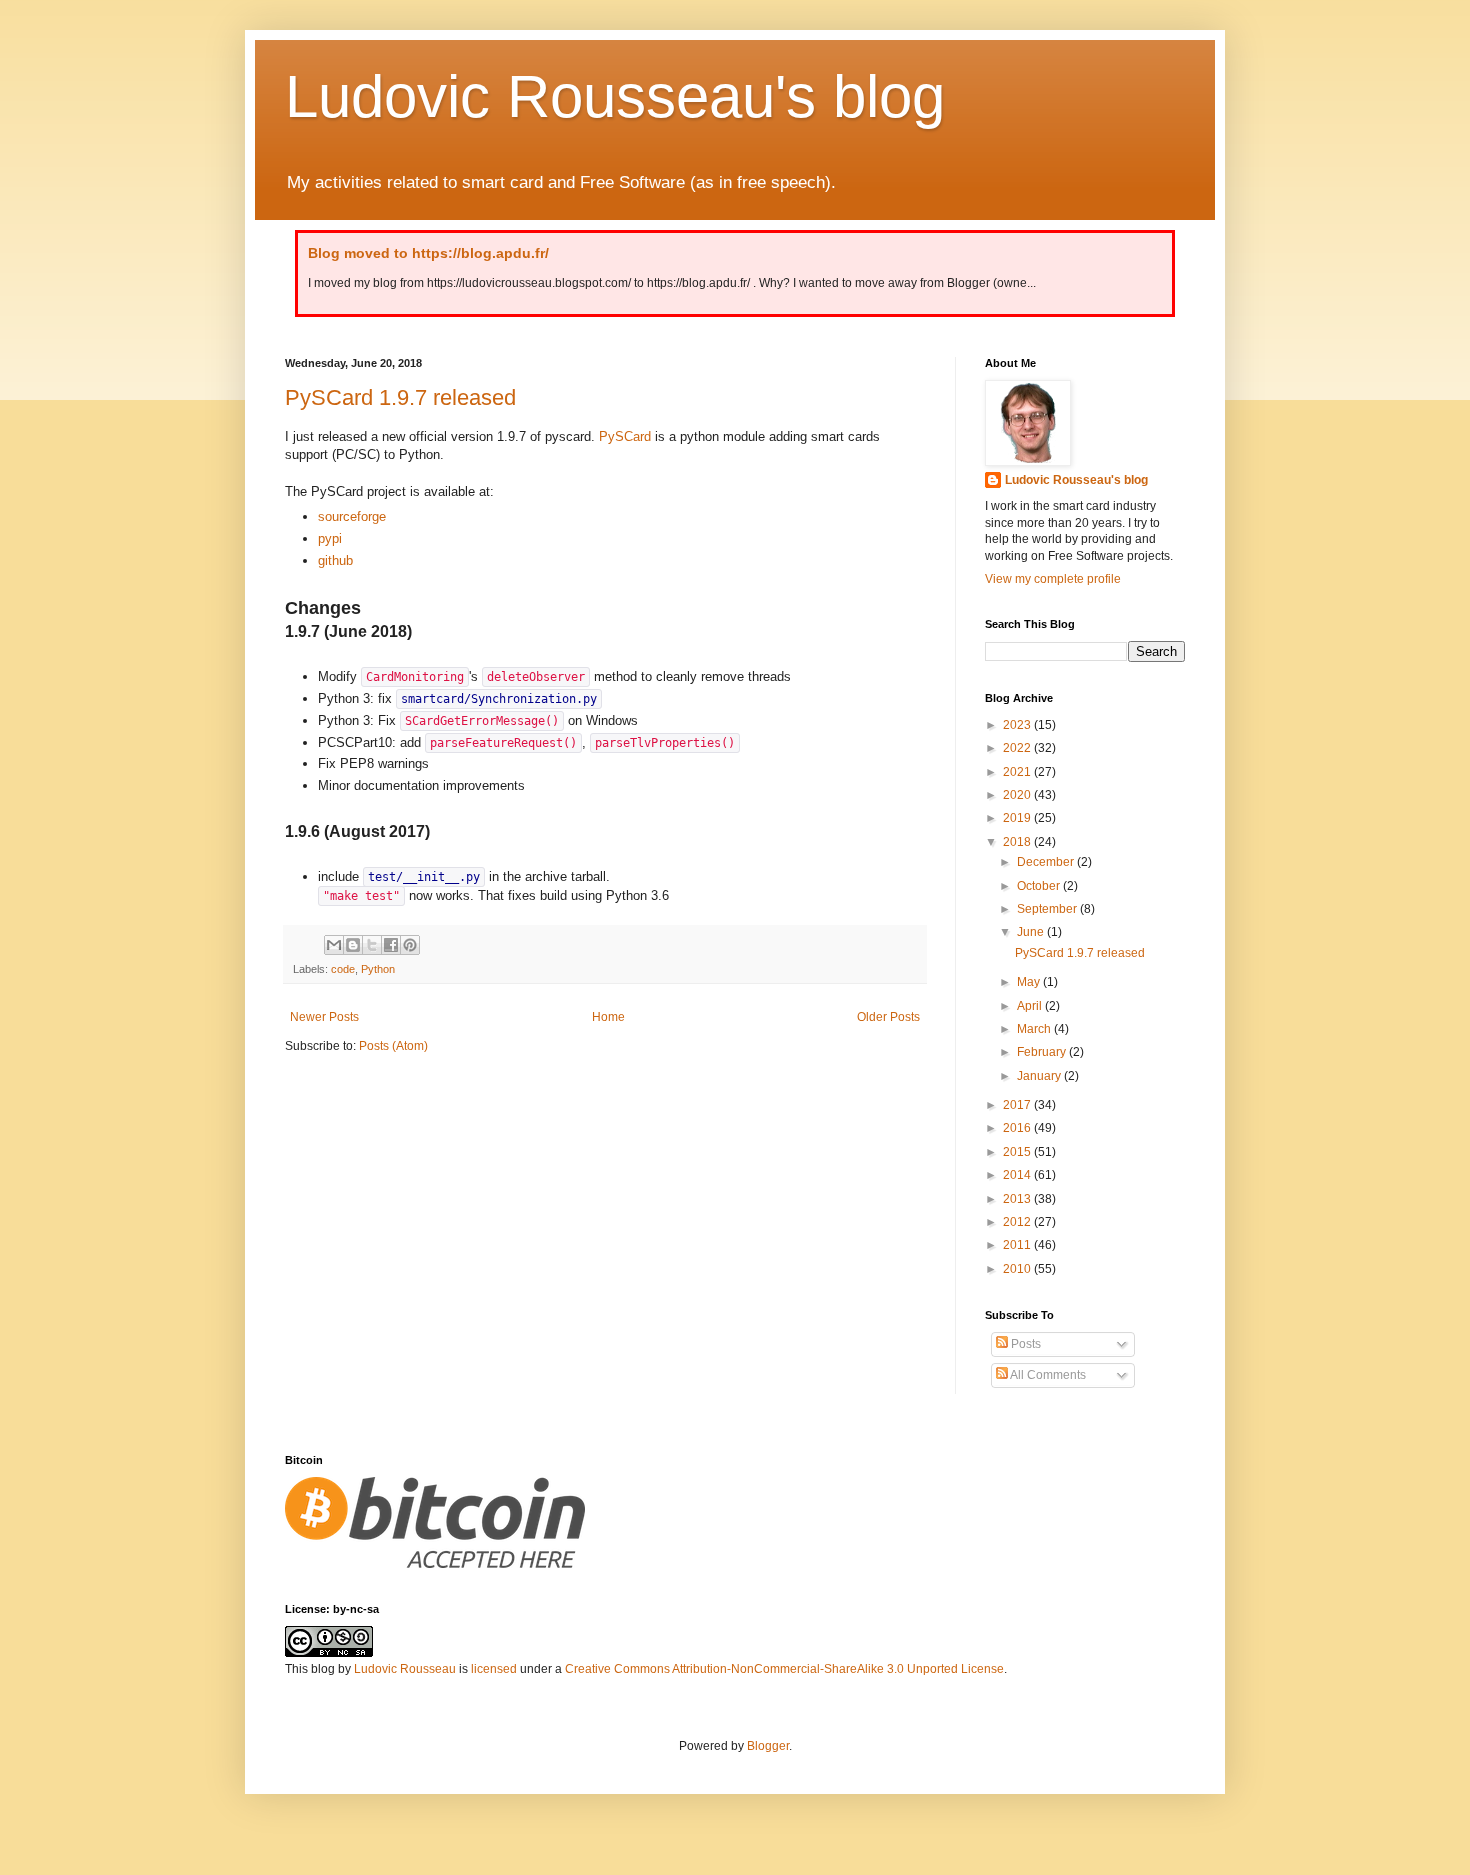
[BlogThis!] (353, 945)
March (1035, 1029)
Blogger (768, 1746)
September (1048, 909)
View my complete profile (1053, 579)
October (1040, 886)
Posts (1024, 1344)
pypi (330, 538)
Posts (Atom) (393, 1046)
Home (608, 1017)
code (343, 969)
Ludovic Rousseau (405, 1669)
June (1032, 932)
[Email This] (334, 945)
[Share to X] (372, 945)
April (1031, 1006)
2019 (1018, 818)
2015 (1018, 1152)
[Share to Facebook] (391, 945)
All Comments (1047, 1375)
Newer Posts (324, 1017)
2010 (1018, 1269)
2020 (1018, 795)
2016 (1018, 1128)
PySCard (625, 436)
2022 (1018, 748)
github (335, 560)
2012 (1018, 1222)
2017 (1018, 1105)
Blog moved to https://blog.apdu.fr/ (428, 253)
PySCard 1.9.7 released (400, 397)
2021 (1018, 772)
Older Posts (888, 1017)
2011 (1018, 1245)
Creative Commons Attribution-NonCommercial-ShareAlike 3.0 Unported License (784, 1669)
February (1043, 1052)
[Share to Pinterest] (410, 945)
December (1047, 862)
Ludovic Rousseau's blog (615, 96)
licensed (494, 1669)
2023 (1018, 725)
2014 (1018, 1175)
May (1030, 982)
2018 (1018, 842)
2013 (1018, 1199)
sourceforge (352, 516)
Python (378, 969)
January (1040, 1076)
